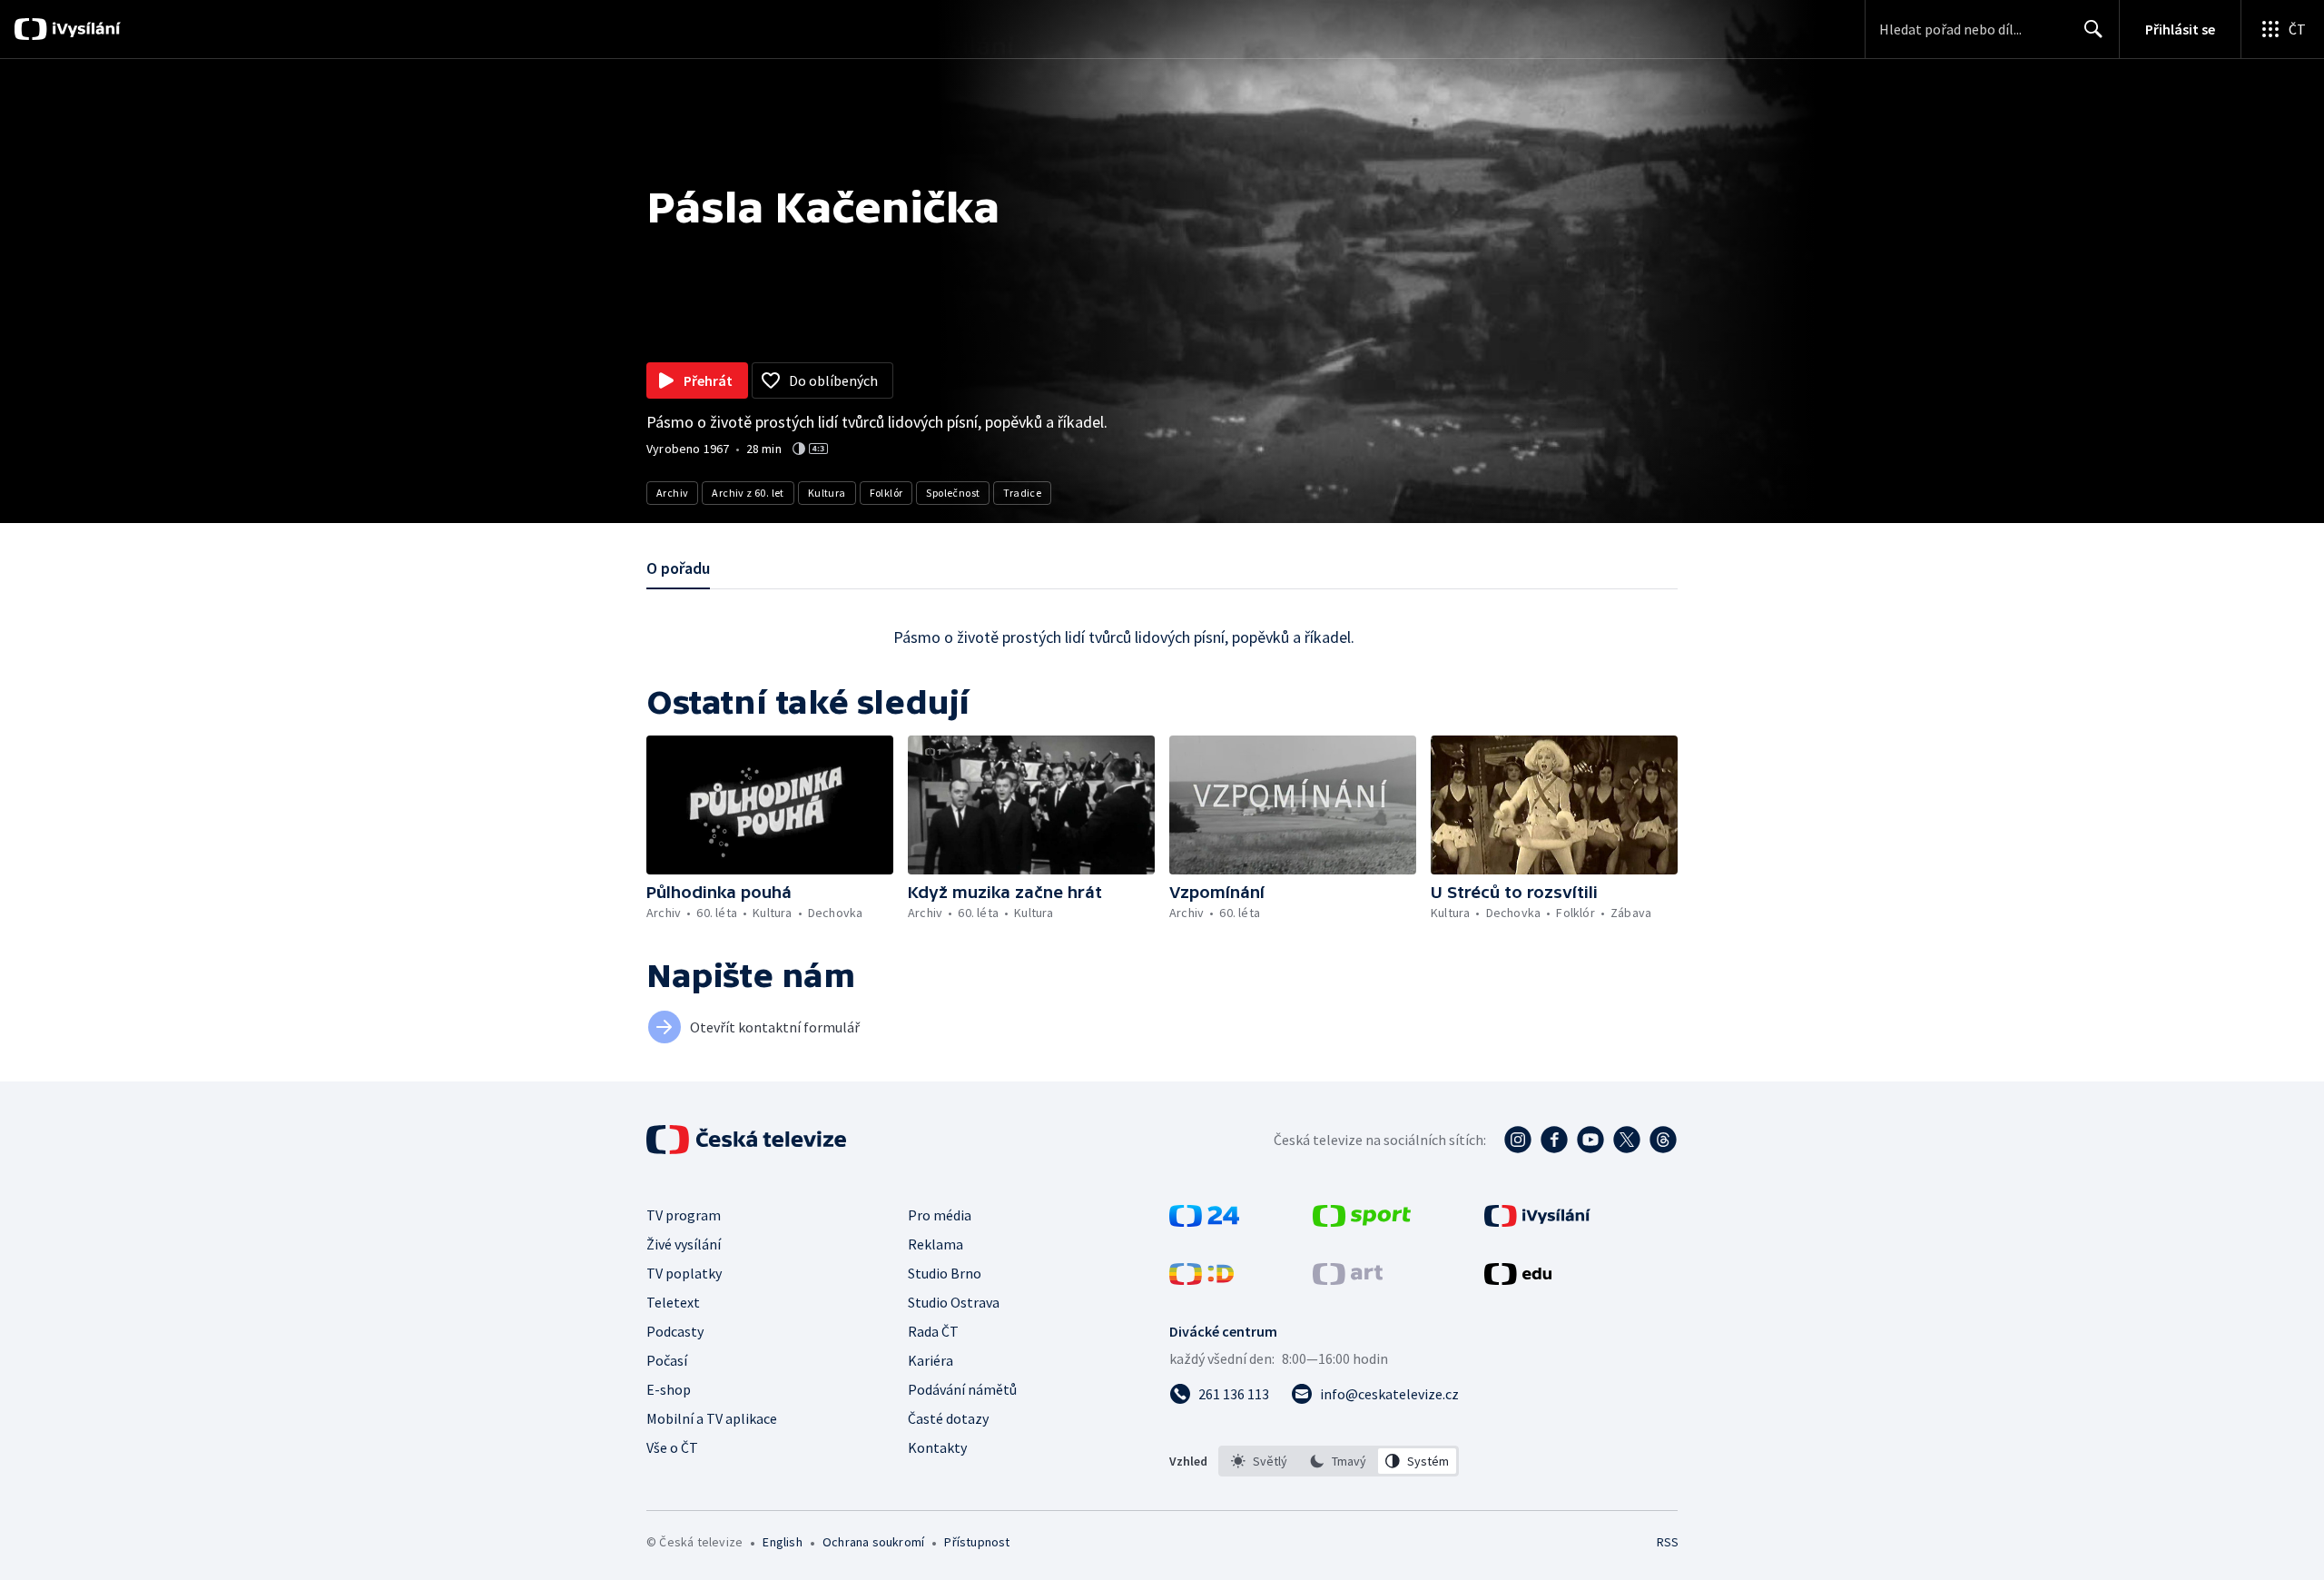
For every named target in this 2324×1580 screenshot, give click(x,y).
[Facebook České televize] (1554, 1140)
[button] (770, 805)
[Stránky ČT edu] (1518, 1279)
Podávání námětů (962, 1389)
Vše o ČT (672, 1447)
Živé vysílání (684, 1244)
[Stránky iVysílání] (1537, 1221)
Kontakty (937, 1447)
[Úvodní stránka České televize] (748, 1140)
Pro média (940, 1215)
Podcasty (675, 1331)
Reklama (936, 1244)
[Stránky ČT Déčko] (1201, 1279)
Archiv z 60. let (748, 493)
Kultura (827, 493)
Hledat (2093, 29)
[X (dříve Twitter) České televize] (1627, 1140)
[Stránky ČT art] (1348, 1279)
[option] (1260, 1461)
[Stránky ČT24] (1204, 1221)
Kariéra (931, 1360)
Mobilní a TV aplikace (712, 1418)
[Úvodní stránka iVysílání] (84, 29)
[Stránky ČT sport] (1362, 1221)
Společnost (953, 493)
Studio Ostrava (954, 1302)
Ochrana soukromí (873, 1542)
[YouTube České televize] (1590, 1140)
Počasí (667, 1360)
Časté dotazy (948, 1418)
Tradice (1022, 493)
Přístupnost (977, 1542)
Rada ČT (933, 1331)
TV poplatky (684, 1273)
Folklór (886, 493)
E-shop (669, 1389)
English (782, 1542)
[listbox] (1339, 1461)
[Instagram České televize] (1518, 1140)
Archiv (672, 493)
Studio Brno (945, 1273)
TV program (684, 1215)
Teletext (673, 1302)
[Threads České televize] (1663, 1140)
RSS (1668, 1542)
